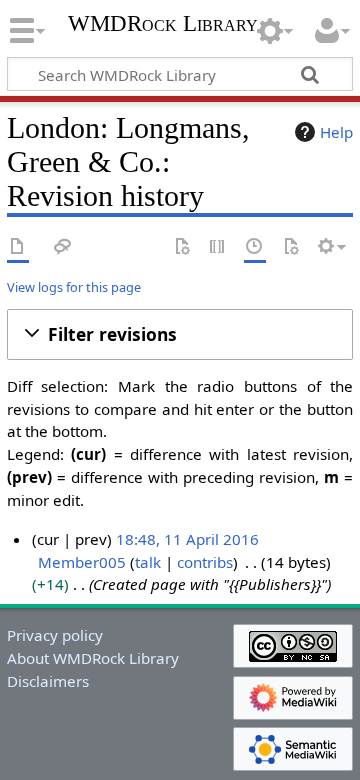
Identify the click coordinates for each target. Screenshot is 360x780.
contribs (205, 562)
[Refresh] (291, 247)
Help (336, 132)
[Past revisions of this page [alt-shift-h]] (255, 247)
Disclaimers (48, 681)
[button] (180, 334)
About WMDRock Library (93, 658)
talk (148, 562)
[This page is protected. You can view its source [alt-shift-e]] (218, 247)
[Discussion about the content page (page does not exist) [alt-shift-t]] (63, 247)
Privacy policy (55, 635)
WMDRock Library (163, 25)
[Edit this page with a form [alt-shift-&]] (182, 247)
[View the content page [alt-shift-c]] (18, 247)
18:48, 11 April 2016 (187, 539)
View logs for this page (74, 287)
